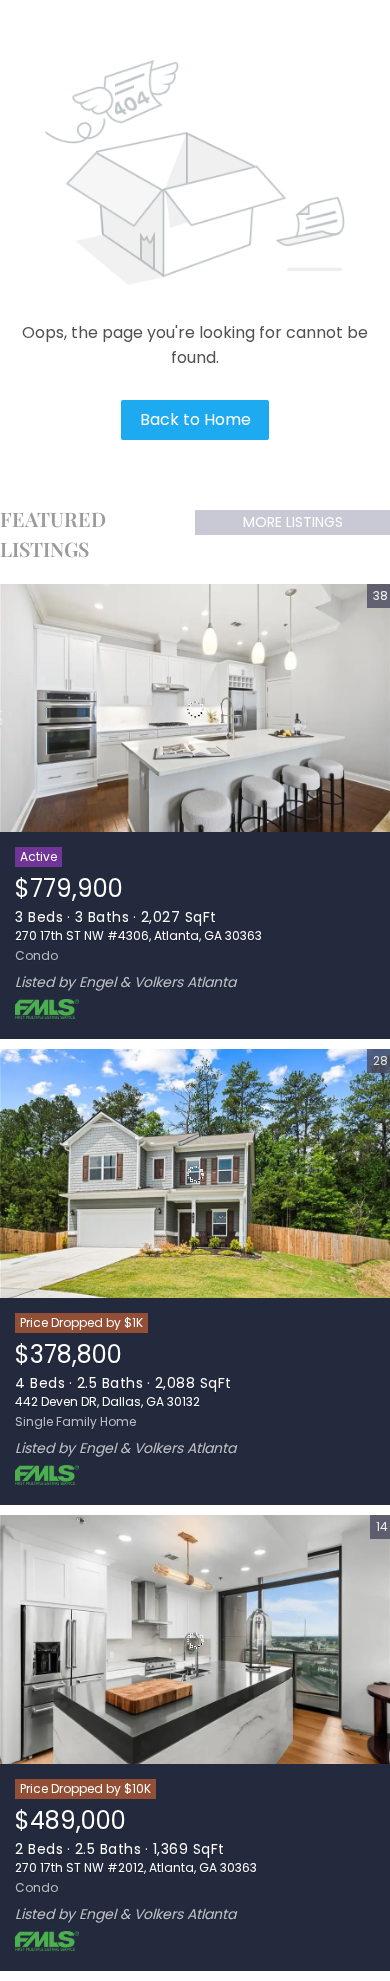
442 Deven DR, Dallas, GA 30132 (107, 1401)
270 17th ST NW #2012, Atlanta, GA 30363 (136, 1867)
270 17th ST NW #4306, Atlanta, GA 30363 (138, 935)
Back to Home (195, 419)
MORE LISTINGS (293, 522)
